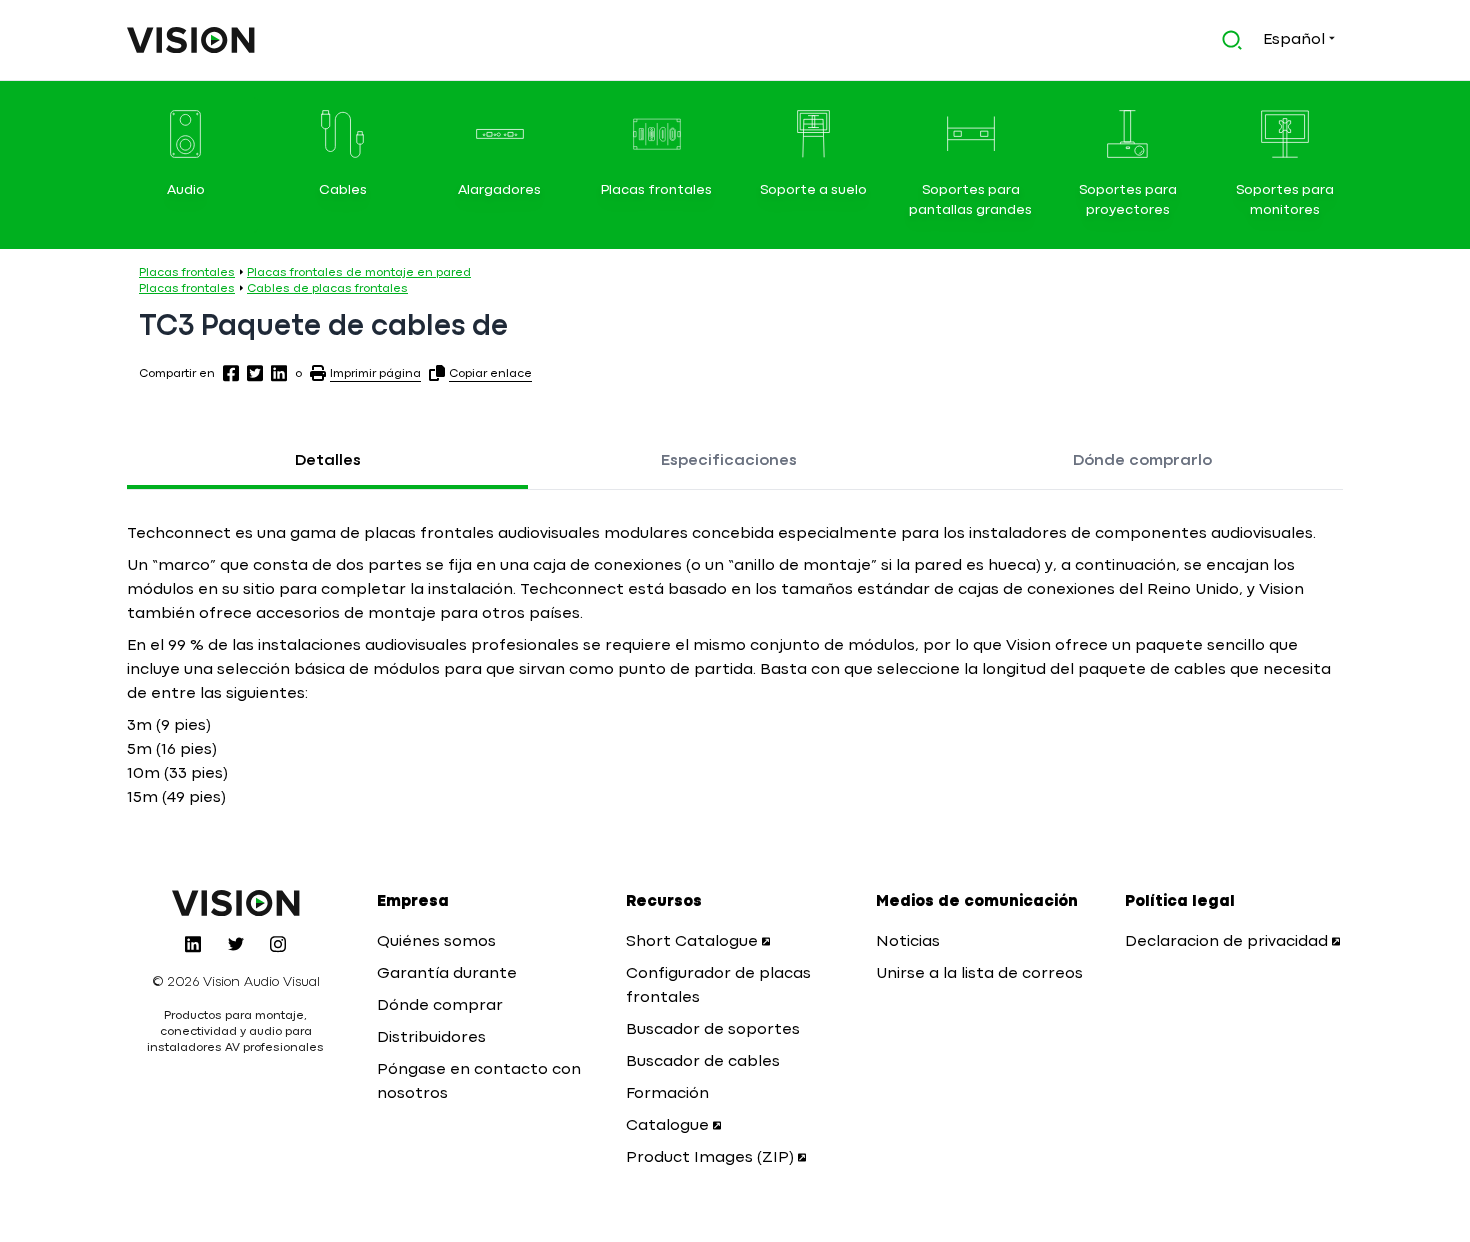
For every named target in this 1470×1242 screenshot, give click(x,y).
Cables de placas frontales (327, 289)
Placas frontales (187, 273)
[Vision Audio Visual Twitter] (236, 944)
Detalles (328, 461)
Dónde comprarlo (1142, 461)
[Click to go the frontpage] (191, 40)
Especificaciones (729, 461)
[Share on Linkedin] (279, 373)
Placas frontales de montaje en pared (359, 273)
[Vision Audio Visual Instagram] (278, 944)
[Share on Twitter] (255, 373)
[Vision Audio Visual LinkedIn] (193, 944)
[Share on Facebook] (231, 373)
